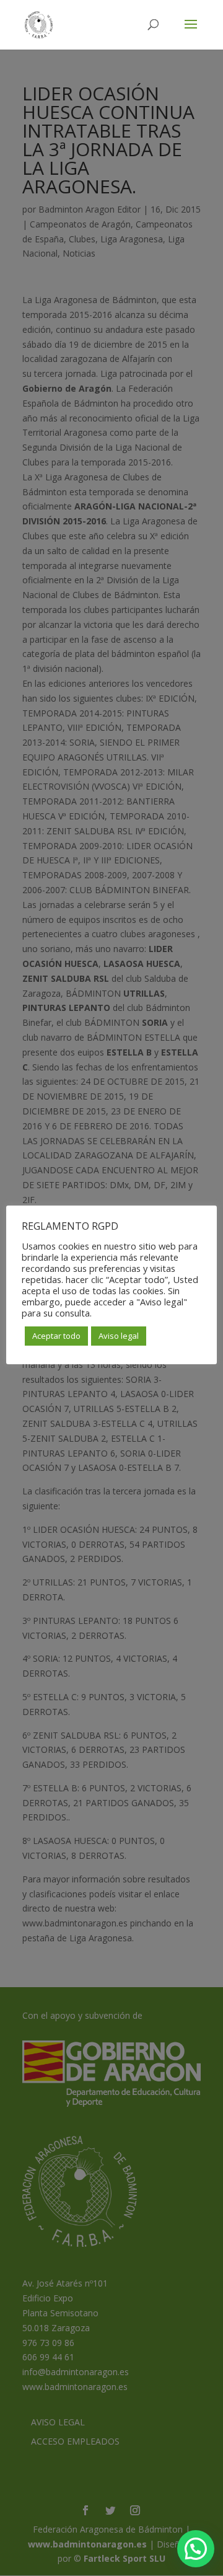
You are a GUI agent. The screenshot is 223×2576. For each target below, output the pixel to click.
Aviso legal (119, 1336)
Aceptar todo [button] (56, 1336)
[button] (196, 2549)
